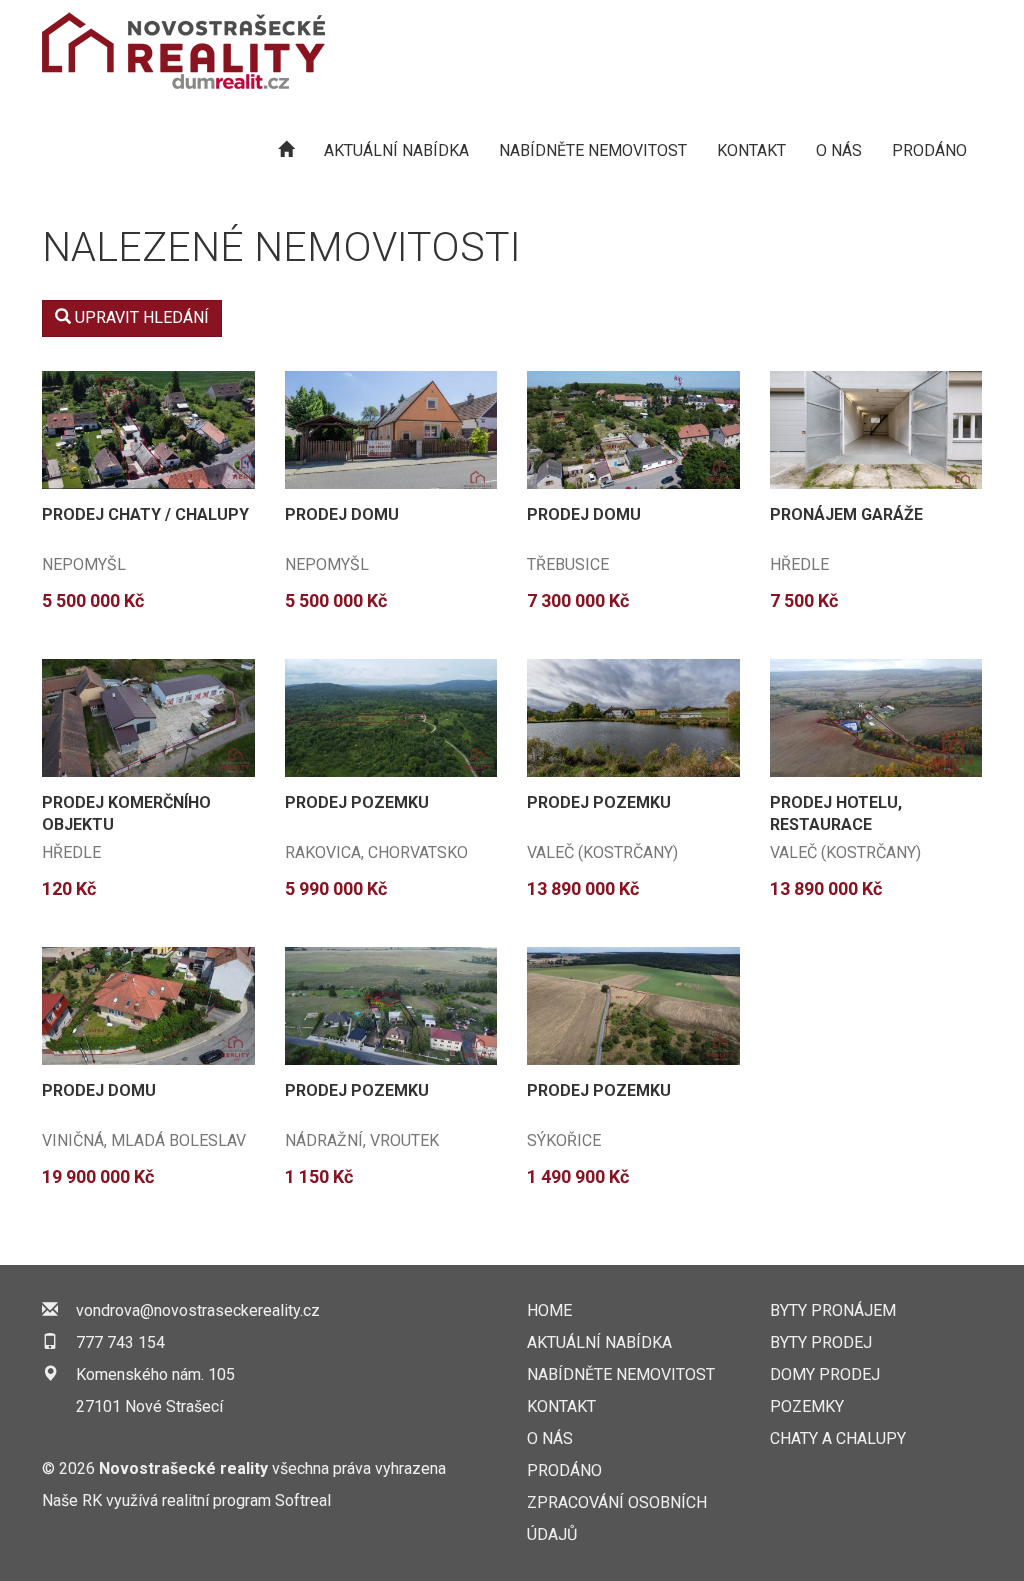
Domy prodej (825, 1374)
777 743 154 (120, 1342)
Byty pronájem (833, 1310)
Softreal (303, 1500)
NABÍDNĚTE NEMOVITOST (593, 150)
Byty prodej (821, 1342)
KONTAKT (751, 150)
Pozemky (807, 1406)
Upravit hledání (140, 317)
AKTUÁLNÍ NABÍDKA (396, 150)
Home (549, 1310)
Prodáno (929, 150)
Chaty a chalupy (838, 1438)
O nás (839, 150)
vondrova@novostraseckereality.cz (198, 1310)
